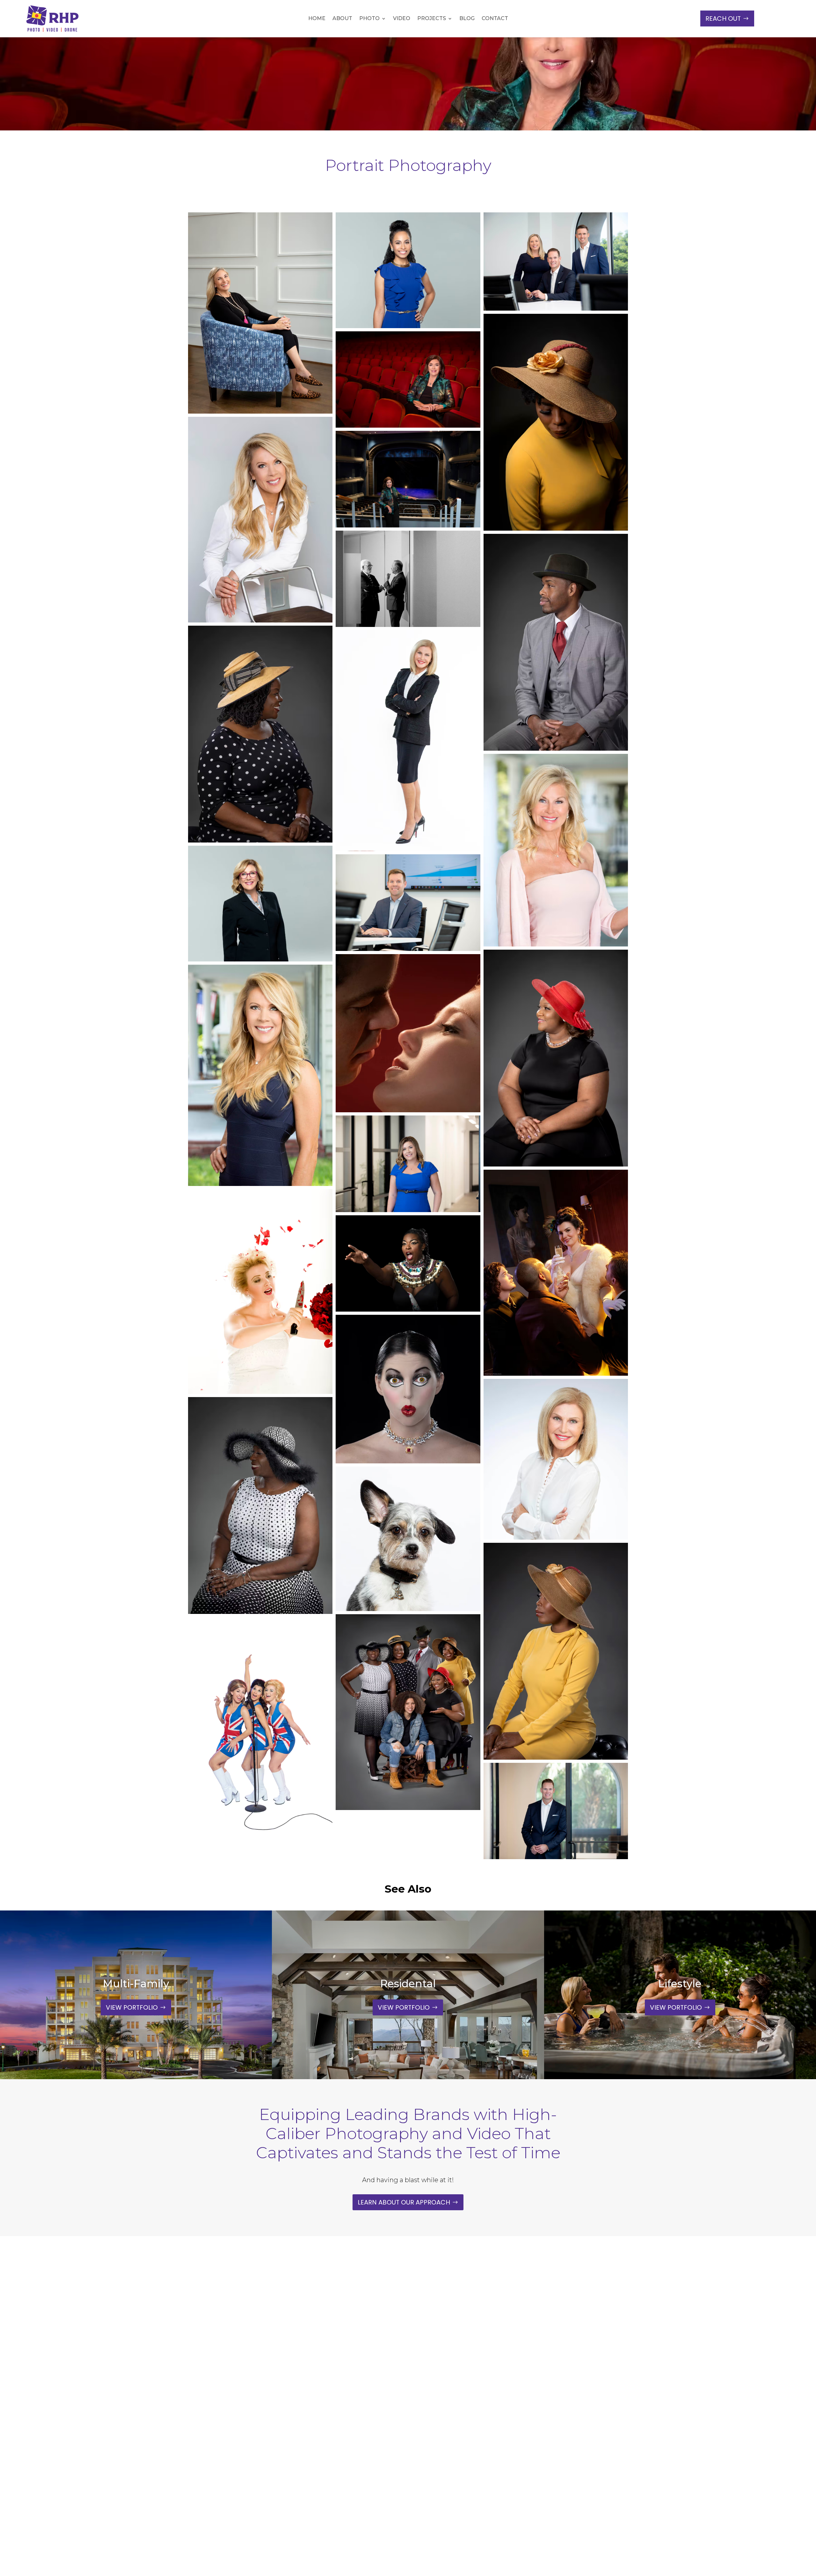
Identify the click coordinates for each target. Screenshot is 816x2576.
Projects (432, 19)
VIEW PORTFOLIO (132, 2007)
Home (317, 19)
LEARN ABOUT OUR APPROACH (404, 2202)
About (342, 19)
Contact (495, 19)
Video (402, 19)
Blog (467, 19)
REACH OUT (723, 18)
